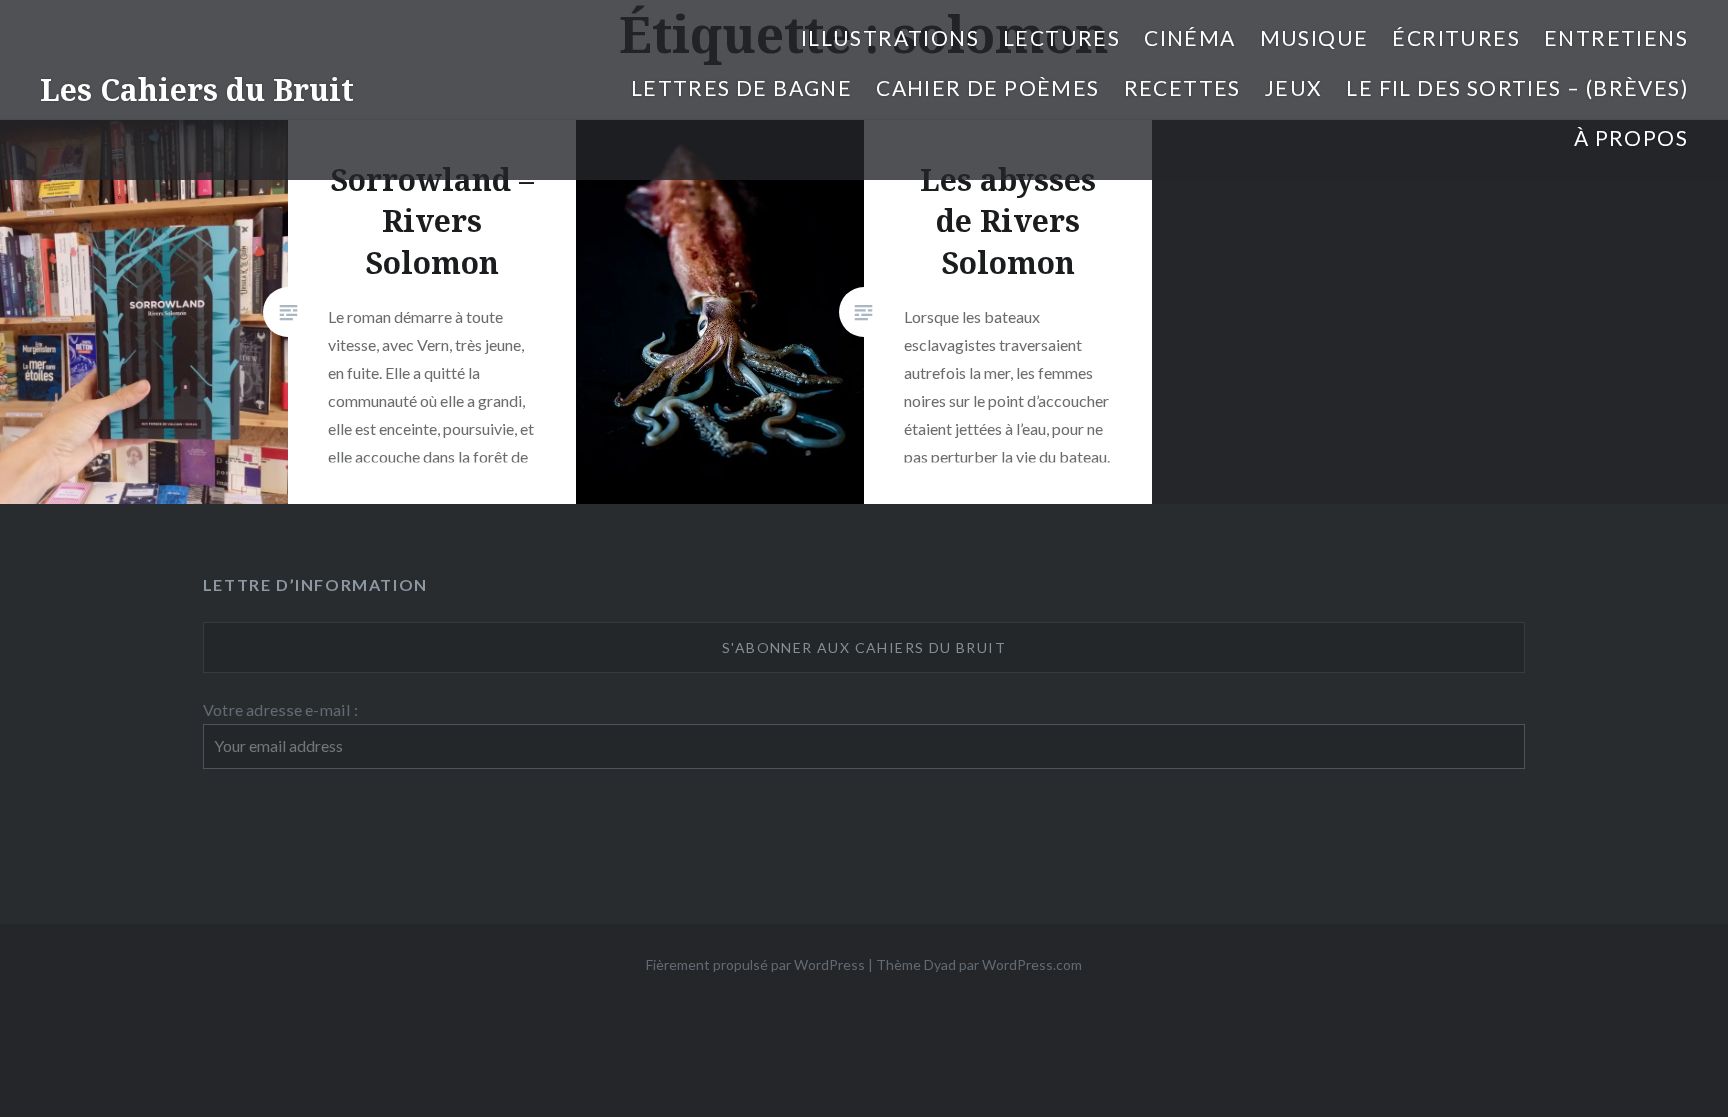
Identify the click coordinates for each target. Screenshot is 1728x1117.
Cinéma (1189, 37)
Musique (1314, 37)
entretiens (1616, 37)
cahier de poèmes (987, 87)
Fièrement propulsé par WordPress (755, 964)
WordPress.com (1032, 964)
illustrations (890, 37)
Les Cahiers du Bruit (197, 89)
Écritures (1456, 37)
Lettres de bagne (741, 87)
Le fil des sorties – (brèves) (1517, 87)
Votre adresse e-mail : (280, 709)
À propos (1631, 137)
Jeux (1294, 87)
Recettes (1182, 87)
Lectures (1061, 37)
